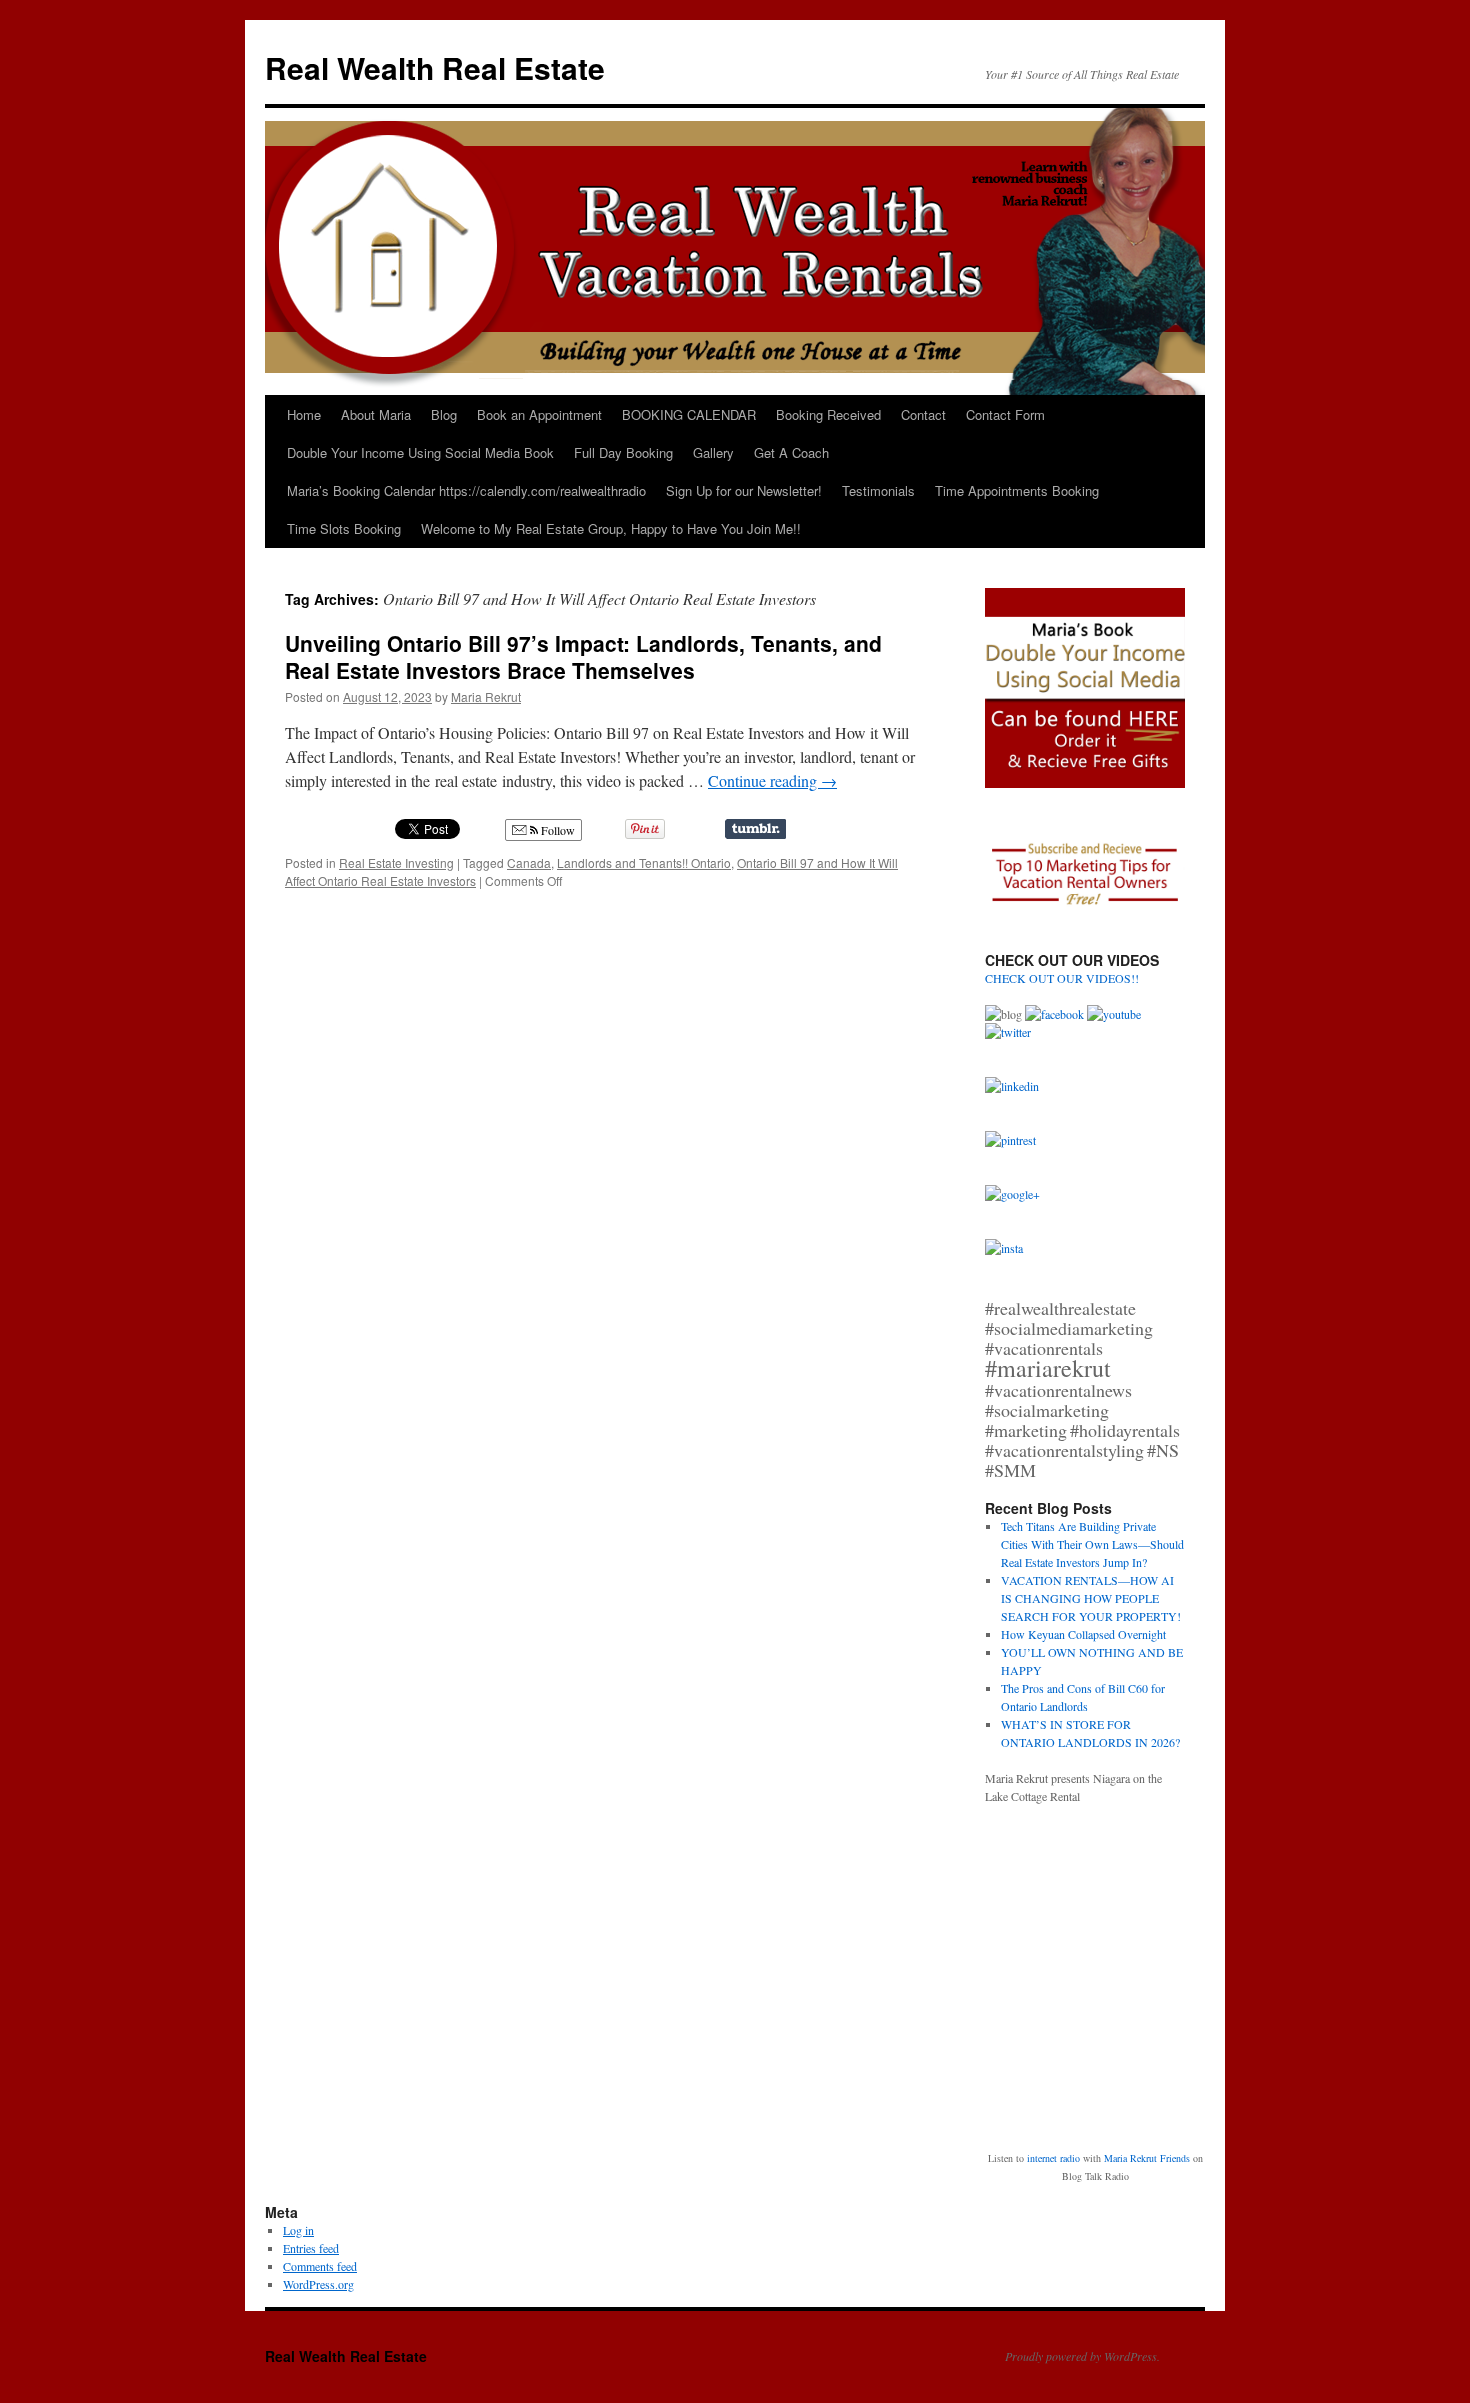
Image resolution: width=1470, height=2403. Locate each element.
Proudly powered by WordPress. (1082, 2356)
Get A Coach (791, 452)
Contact (923, 414)
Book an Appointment (539, 414)
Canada (529, 862)
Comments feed (320, 2266)
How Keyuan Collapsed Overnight (1083, 1634)
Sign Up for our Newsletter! (744, 490)
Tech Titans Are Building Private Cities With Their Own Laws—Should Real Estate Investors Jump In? (1092, 1544)
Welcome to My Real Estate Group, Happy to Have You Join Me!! (611, 528)
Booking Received (828, 414)
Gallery (713, 452)
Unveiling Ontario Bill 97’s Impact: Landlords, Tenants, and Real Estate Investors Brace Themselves (583, 656)
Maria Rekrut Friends (1147, 2158)
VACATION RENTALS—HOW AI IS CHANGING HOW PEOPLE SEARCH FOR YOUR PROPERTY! (1091, 1598)
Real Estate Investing (396, 862)
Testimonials (878, 490)
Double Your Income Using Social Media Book (420, 452)
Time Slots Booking (344, 528)
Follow (556, 830)
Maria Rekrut (486, 696)
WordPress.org (318, 2284)
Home (304, 414)
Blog (444, 414)
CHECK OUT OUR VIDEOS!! (1062, 978)
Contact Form (1005, 414)
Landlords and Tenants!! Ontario (644, 862)
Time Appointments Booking (1017, 490)
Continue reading (772, 780)
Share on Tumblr (755, 829)
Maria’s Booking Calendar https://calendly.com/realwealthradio (466, 490)
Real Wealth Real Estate (435, 67)
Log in (298, 2230)
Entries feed (311, 2248)
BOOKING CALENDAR (689, 414)
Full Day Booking (623, 452)
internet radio (1053, 2158)
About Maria (376, 414)
